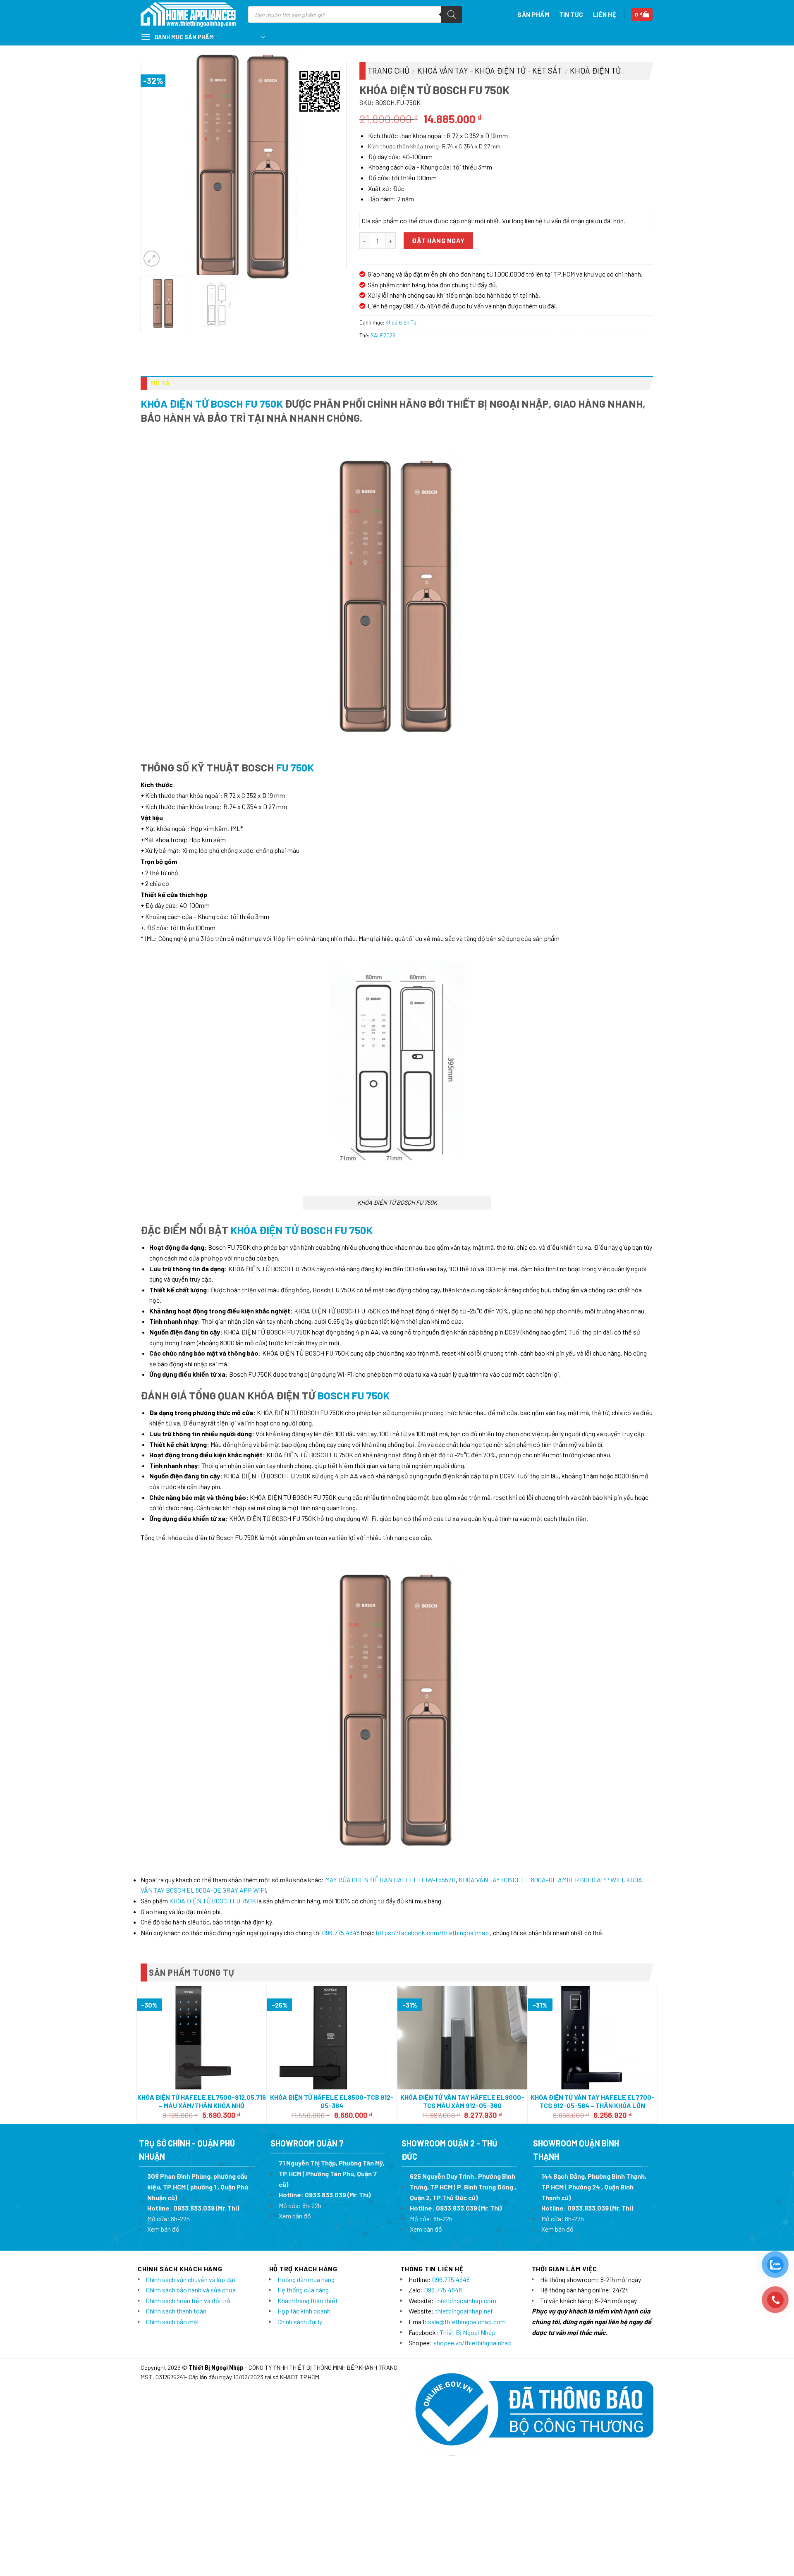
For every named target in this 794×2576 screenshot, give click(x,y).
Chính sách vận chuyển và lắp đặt (191, 2279)
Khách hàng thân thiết (308, 2300)
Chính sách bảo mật (173, 2322)
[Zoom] (152, 259)
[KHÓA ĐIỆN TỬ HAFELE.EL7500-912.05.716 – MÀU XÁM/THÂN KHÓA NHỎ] (202, 2038)
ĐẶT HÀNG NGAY (438, 240)
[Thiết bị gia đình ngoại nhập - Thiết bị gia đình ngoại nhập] (188, 15)
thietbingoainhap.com (466, 2300)
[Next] (332, 165)
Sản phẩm (533, 14)
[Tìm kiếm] (452, 14)
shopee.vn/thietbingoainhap (472, 2343)
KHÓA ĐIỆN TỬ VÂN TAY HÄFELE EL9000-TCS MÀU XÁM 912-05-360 (462, 2101)
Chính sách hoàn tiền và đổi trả (188, 2300)
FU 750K (295, 767)
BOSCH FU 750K (353, 1395)
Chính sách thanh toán (176, 2311)
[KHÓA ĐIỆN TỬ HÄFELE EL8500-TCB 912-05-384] (332, 2038)
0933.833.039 (194, 2208)
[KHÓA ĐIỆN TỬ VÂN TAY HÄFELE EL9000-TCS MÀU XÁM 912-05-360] (462, 2038)
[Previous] (156, 165)
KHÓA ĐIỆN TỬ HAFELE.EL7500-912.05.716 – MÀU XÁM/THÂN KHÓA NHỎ (202, 2101)
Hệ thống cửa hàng (303, 2290)
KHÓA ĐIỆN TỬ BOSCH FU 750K (212, 403)
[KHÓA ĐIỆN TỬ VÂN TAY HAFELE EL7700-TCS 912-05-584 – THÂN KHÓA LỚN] (592, 2038)
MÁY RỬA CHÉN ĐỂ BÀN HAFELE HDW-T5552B (390, 1880)
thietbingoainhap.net (464, 2311)
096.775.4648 (341, 1933)
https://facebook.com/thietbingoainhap (432, 1933)
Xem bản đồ (163, 2229)
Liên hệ (605, 14)
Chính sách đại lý (300, 2322)
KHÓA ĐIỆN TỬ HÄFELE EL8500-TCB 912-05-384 (332, 2101)
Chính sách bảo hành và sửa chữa (191, 2290)
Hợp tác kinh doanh (304, 2311)
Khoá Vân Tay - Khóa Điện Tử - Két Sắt (490, 70)
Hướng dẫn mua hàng (306, 2279)
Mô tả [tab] (160, 383)
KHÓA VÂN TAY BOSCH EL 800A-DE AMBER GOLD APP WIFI (541, 1880)
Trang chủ (389, 70)
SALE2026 (383, 335)
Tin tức (571, 14)
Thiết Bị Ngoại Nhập (468, 2332)
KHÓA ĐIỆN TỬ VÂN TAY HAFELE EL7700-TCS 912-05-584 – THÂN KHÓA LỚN (593, 2101)
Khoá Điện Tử (595, 70)
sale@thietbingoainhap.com (467, 2322)
